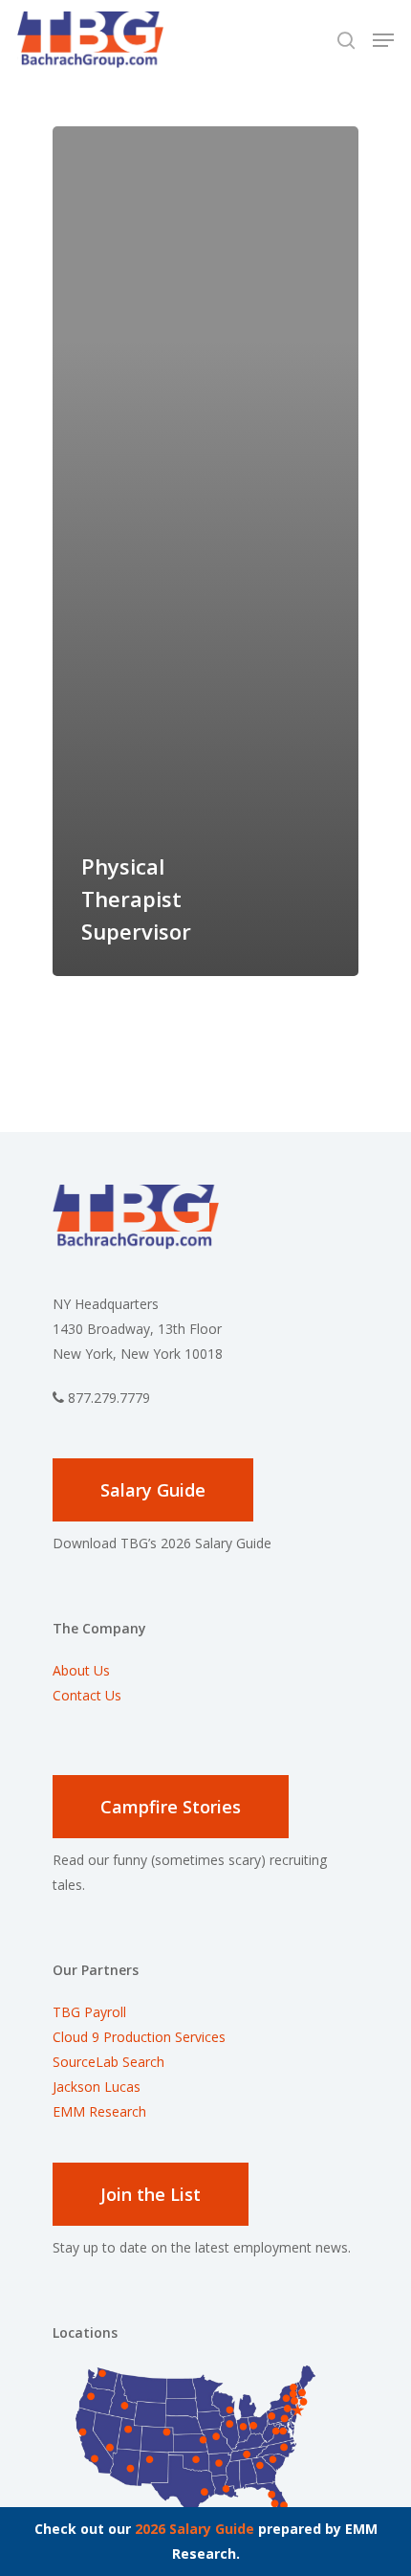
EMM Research (99, 2111)
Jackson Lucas (97, 2087)
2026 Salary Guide (195, 2529)
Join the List (151, 2194)
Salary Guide (153, 1490)
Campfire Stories (171, 1807)
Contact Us (87, 1695)
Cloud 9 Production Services (139, 2037)
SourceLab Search (110, 2062)
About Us (81, 1670)
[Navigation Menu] (383, 40)
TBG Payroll (89, 2012)
